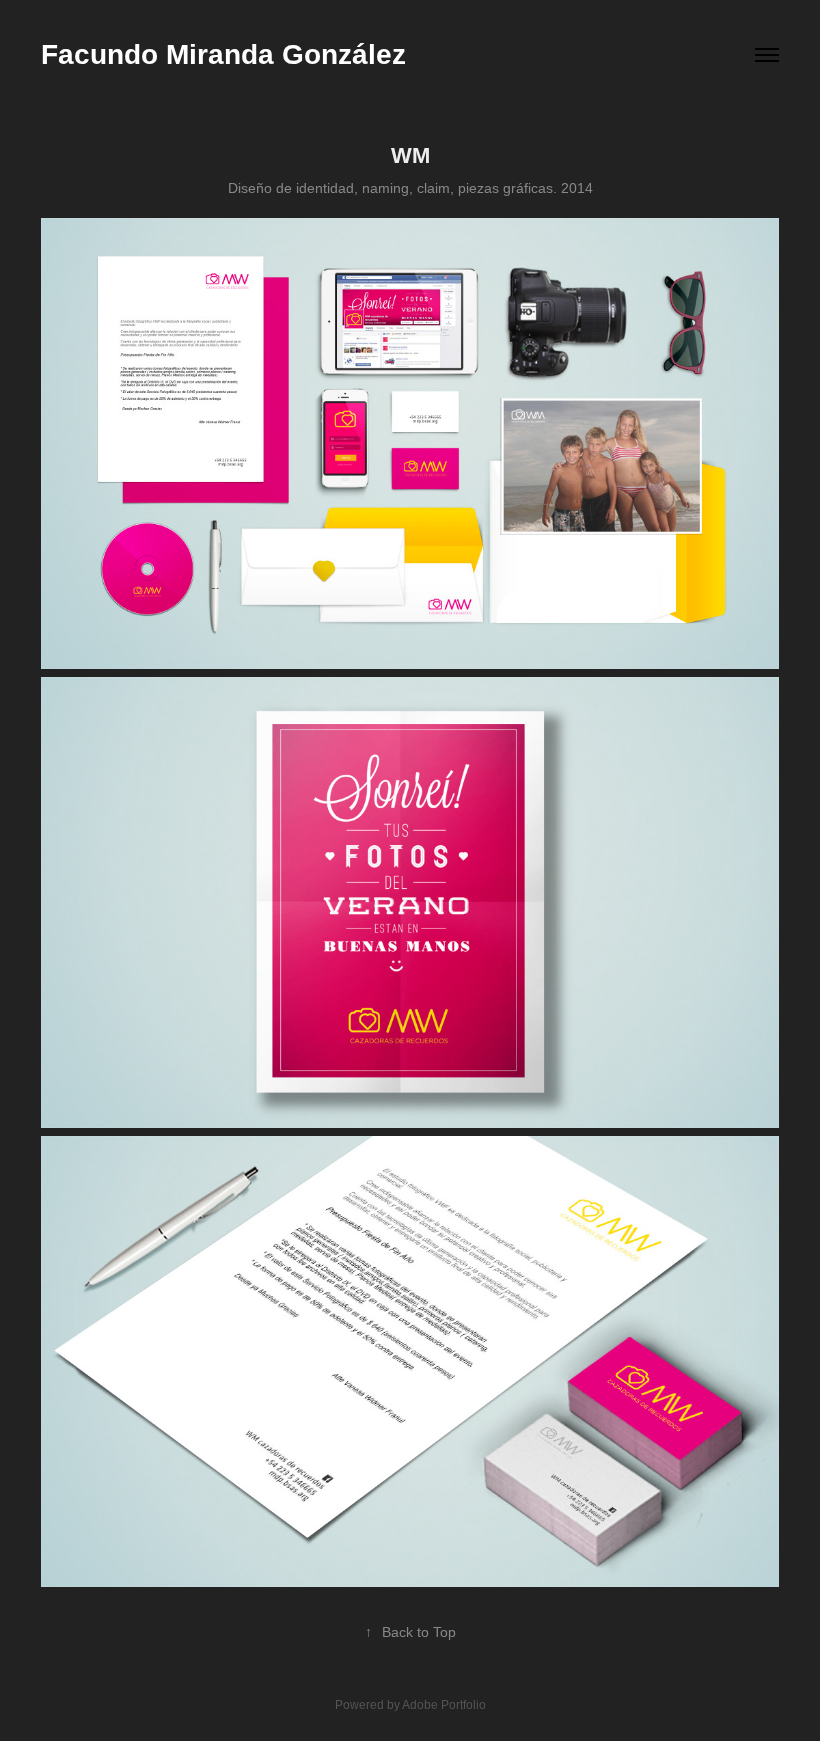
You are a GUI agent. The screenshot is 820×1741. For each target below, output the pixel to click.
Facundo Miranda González (223, 54)
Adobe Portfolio (444, 1705)
